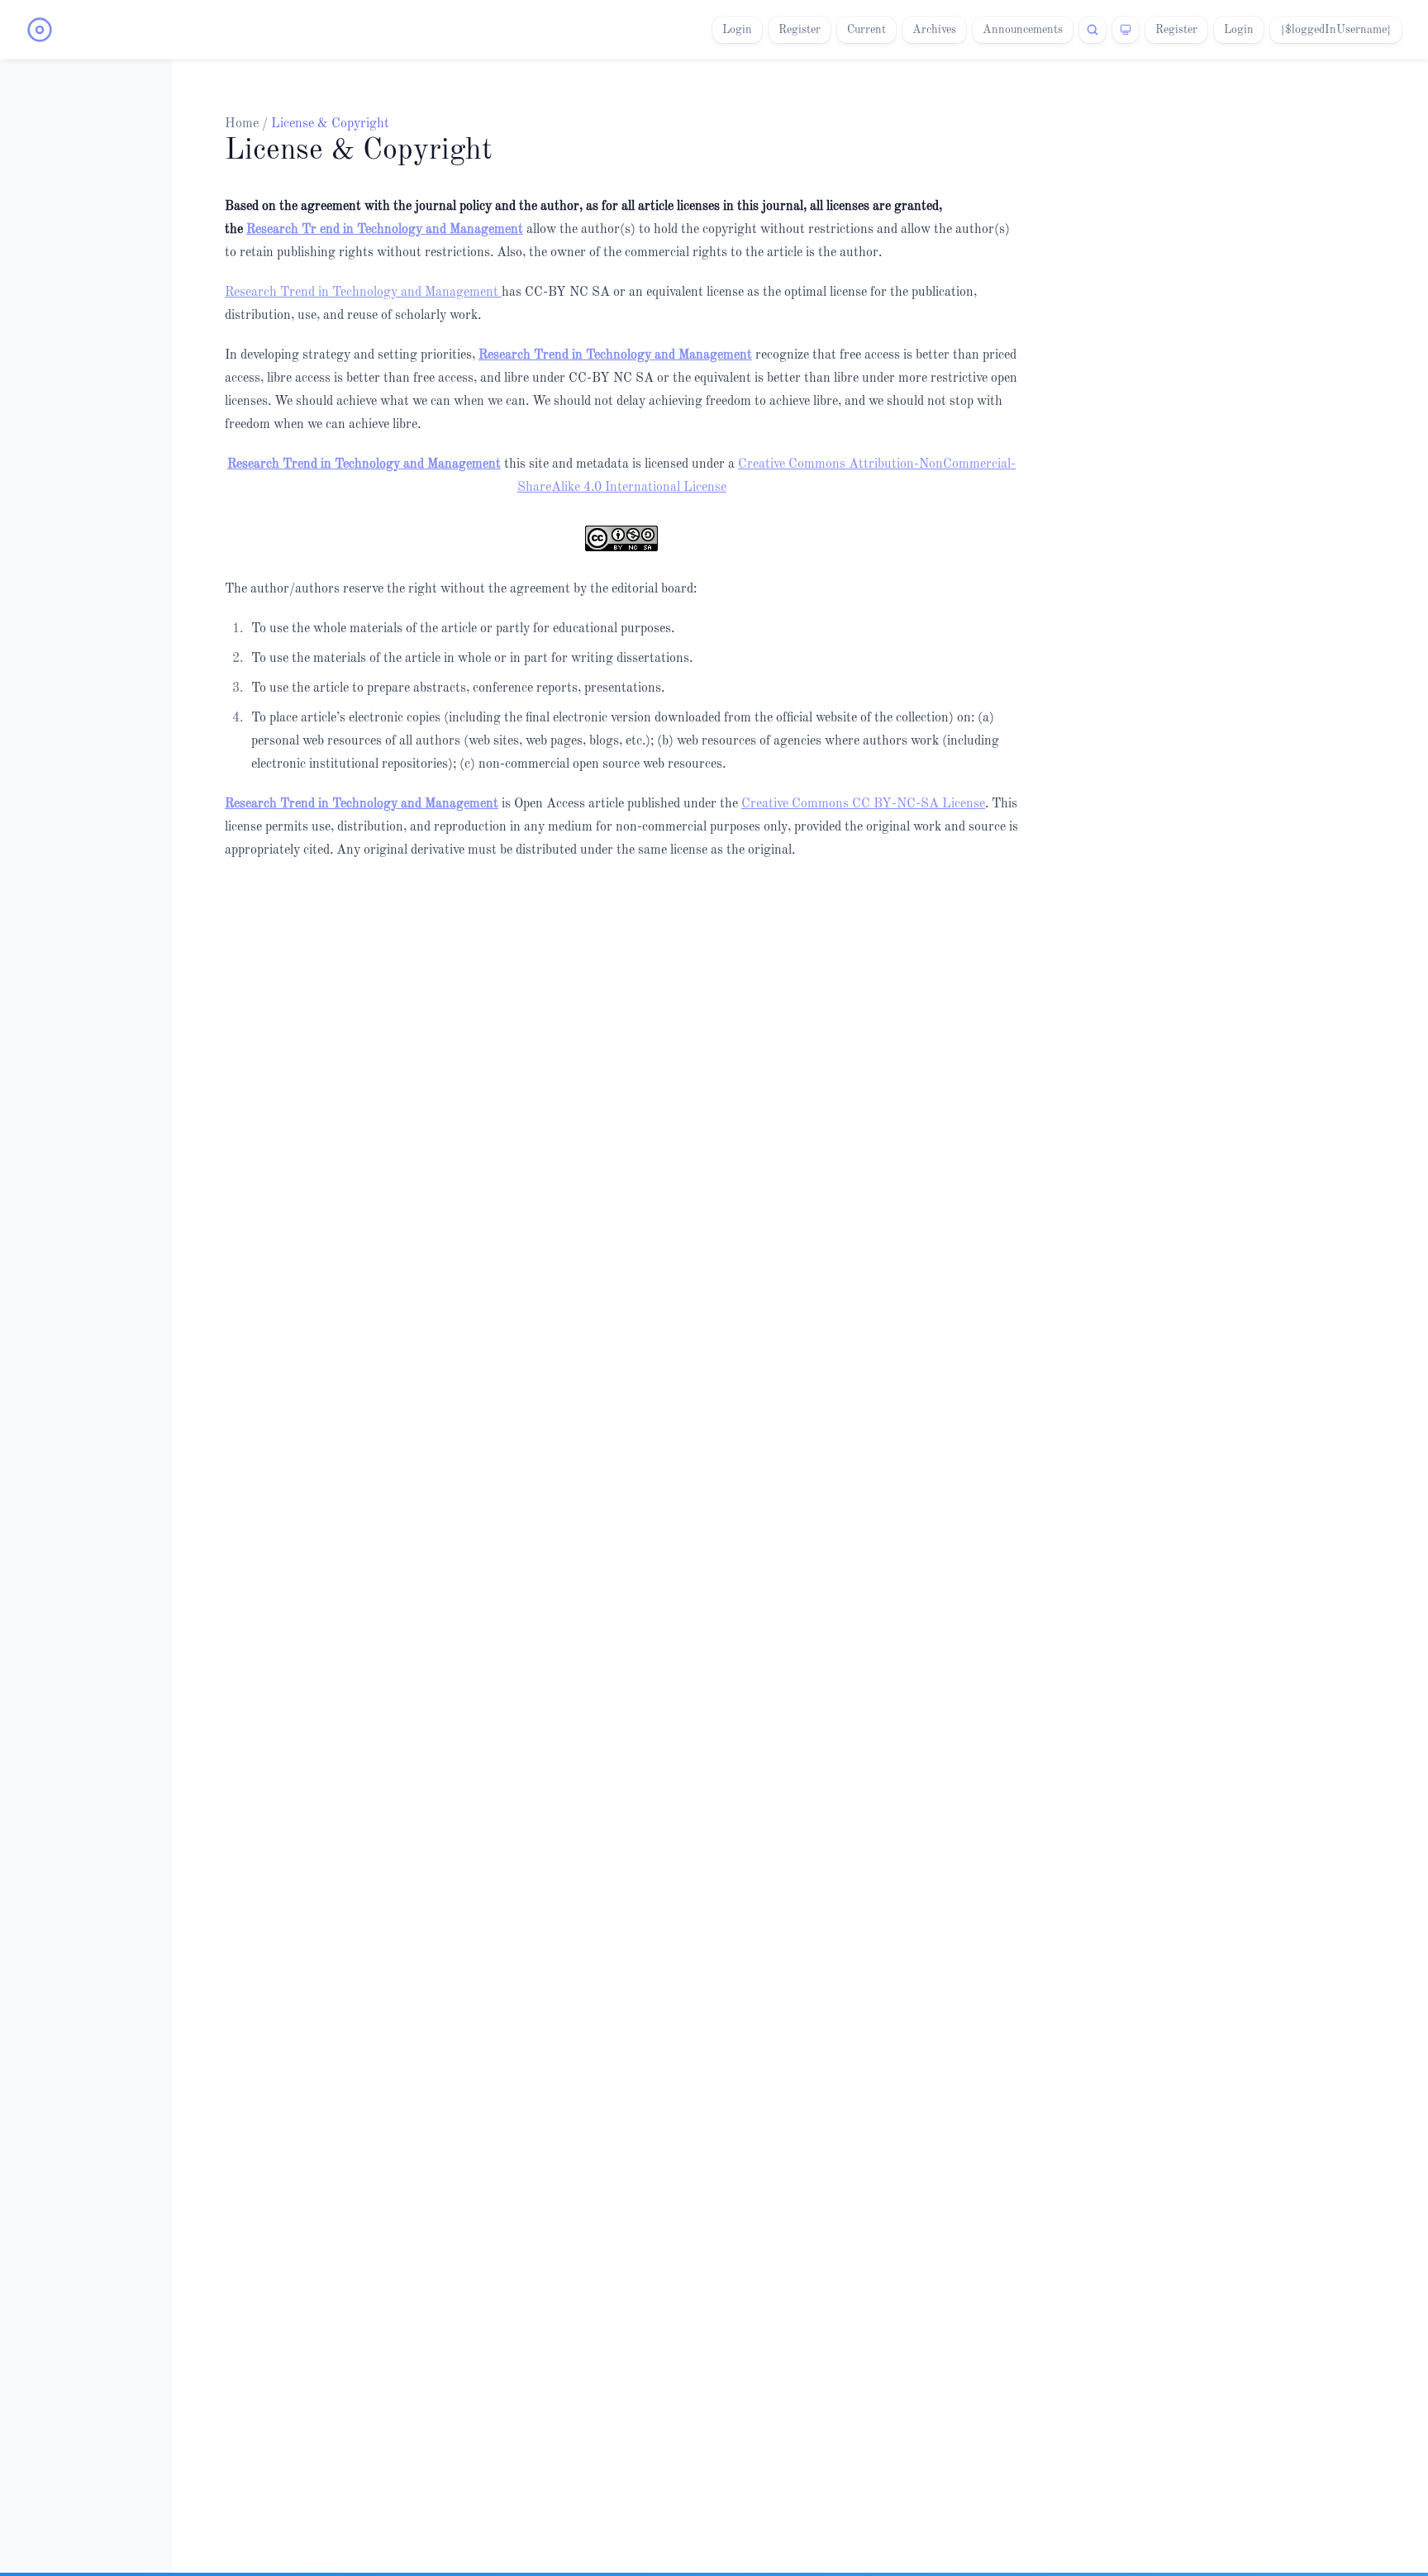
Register (800, 30)
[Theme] (1126, 30)
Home (243, 124)
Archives (934, 30)
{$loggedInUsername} (1336, 30)
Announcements (1023, 30)
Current (866, 30)
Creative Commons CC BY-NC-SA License (863, 804)
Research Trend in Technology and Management (363, 293)
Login (737, 30)
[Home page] (40, 30)
